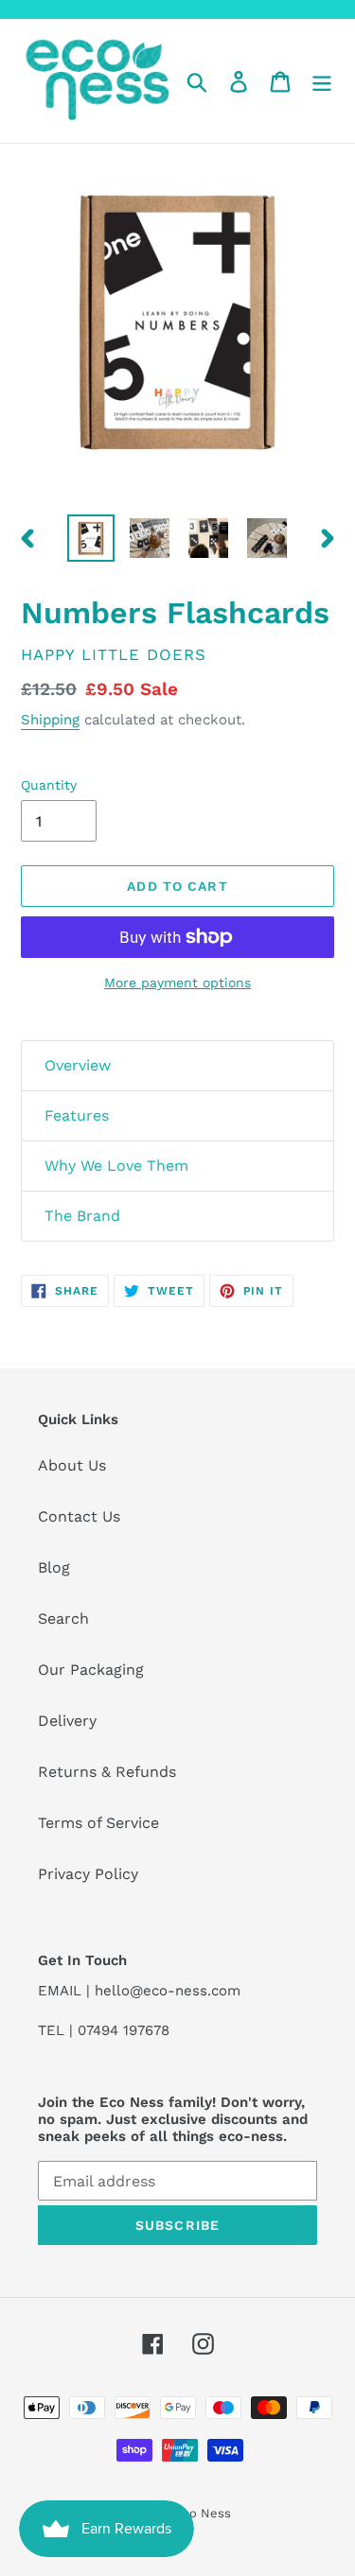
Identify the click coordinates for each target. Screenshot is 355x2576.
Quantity (49, 785)
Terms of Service (98, 1823)
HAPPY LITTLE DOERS (114, 654)
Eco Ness (203, 2513)
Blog (54, 1567)
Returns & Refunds (107, 1772)
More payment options (177, 983)
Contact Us (79, 1516)
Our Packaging (91, 1670)
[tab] (177, 1066)
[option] (91, 538)
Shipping (50, 720)
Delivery (67, 1721)
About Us (72, 1465)
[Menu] (322, 81)
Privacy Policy (88, 1874)
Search (63, 1619)
